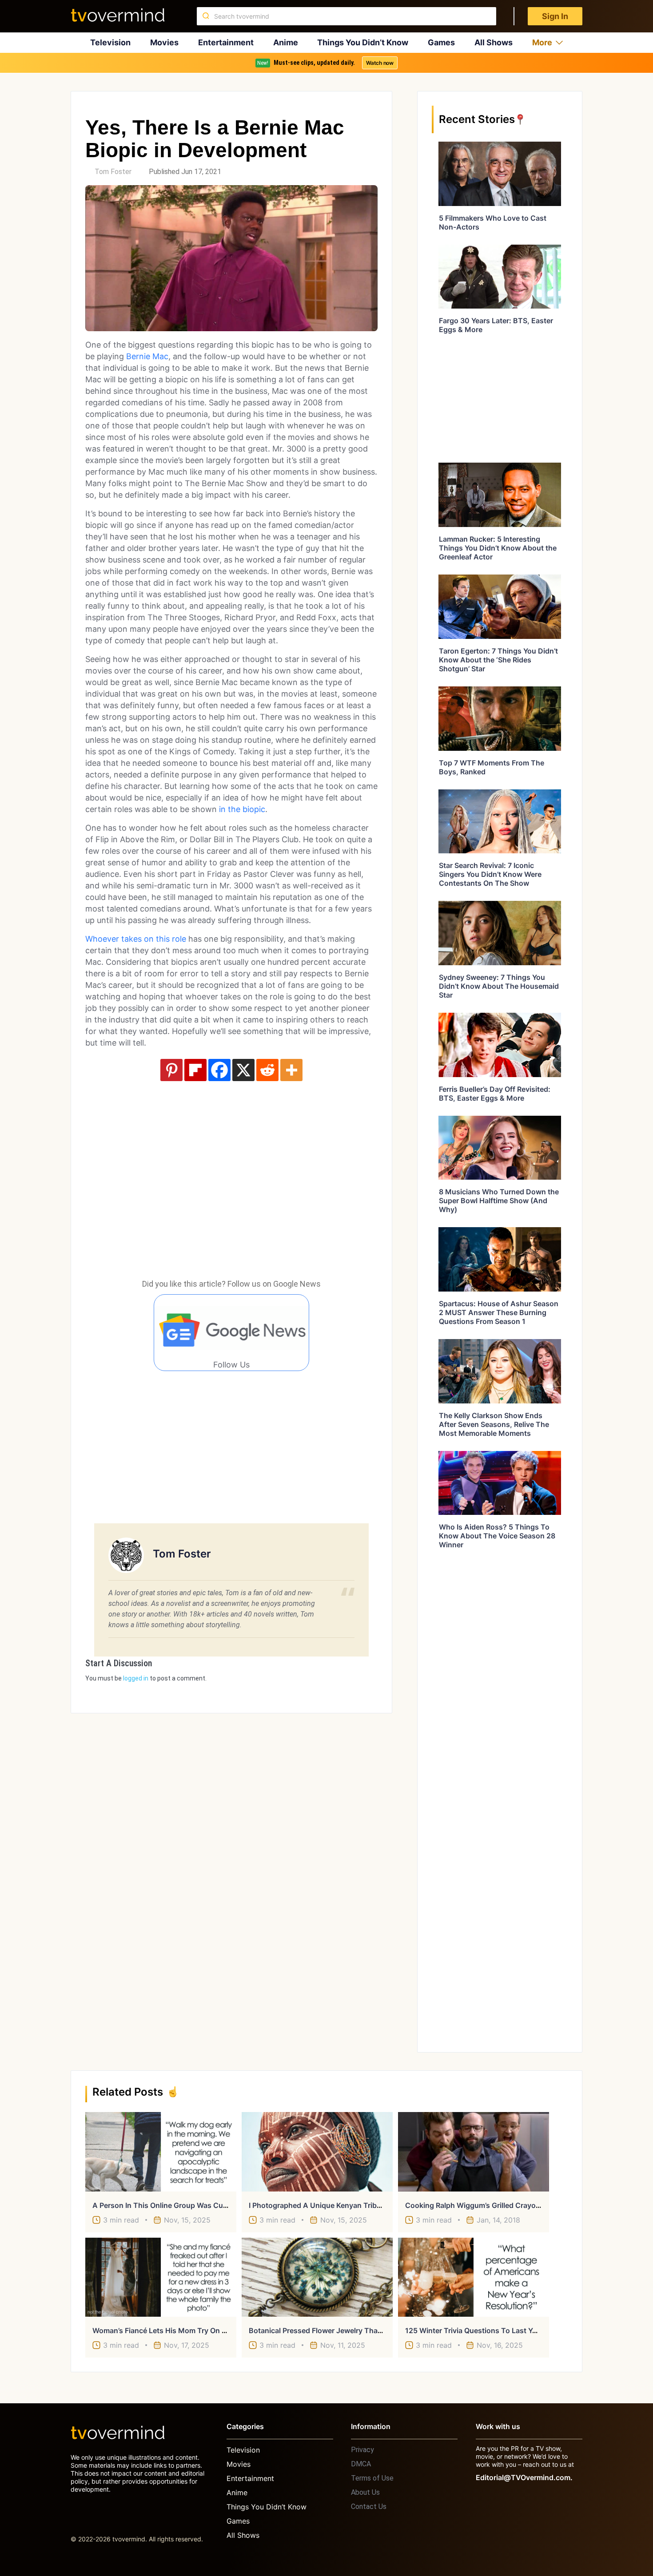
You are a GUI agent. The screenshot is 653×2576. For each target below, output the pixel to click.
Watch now (380, 63)
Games (441, 42)
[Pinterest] (171, 1070)
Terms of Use (372, 2478)
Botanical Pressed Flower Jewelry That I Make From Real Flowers (358, 2330)
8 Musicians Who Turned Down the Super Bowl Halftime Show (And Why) (499, 1201)
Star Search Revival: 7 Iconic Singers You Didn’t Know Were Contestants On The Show (490, 874)
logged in (136, 1678)
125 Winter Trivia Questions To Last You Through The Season (510, 2330)
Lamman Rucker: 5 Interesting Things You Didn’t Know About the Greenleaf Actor (498, 548)
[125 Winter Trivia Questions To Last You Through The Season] (474, 2277)
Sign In (555, 16)
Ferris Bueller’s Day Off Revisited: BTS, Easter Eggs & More (495, 1094)
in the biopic (242, 809)
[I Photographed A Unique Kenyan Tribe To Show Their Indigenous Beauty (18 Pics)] (317, 2152)
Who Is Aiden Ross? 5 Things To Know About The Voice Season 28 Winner (497, 1536)
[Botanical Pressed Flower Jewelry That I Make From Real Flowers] (317, 2277)
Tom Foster (113, 172)
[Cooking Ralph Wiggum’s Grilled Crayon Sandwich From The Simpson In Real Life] (474, 2152)
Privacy (362, 2450)
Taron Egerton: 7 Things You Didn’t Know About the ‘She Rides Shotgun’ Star (498, 660)
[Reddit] (267, 1070)
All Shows (494, 42)
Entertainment (226, 42)
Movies (164, 42)
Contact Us (369, 2507)
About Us (365, 2492)
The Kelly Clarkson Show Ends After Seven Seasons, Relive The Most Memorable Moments (494, 1424)
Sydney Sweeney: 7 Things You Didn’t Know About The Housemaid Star (499, 986)
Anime (286, 42)
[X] (243, 1070)
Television (110, 42)
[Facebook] (219, 1070)
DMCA (361, 2464)
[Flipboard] (195, 1070)
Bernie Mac (147, 356)
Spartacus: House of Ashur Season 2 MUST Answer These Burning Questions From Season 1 (499, 1312)
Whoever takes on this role (136, 939)
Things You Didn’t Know (363, 42)
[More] (291, 1070)
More (542, 42)
